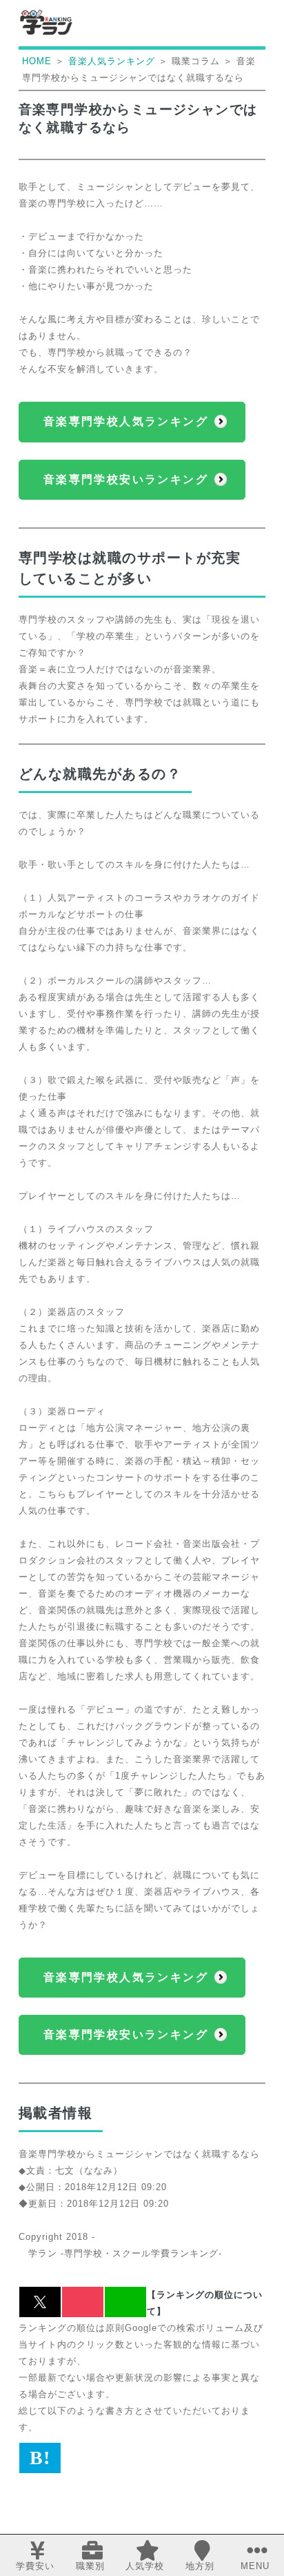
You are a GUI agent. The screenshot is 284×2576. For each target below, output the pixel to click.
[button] (40, 2302)
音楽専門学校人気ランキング (126, 421)
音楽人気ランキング (112, 61)
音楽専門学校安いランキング (126, 479)
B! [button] (40, 2458)
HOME (37, 61)
